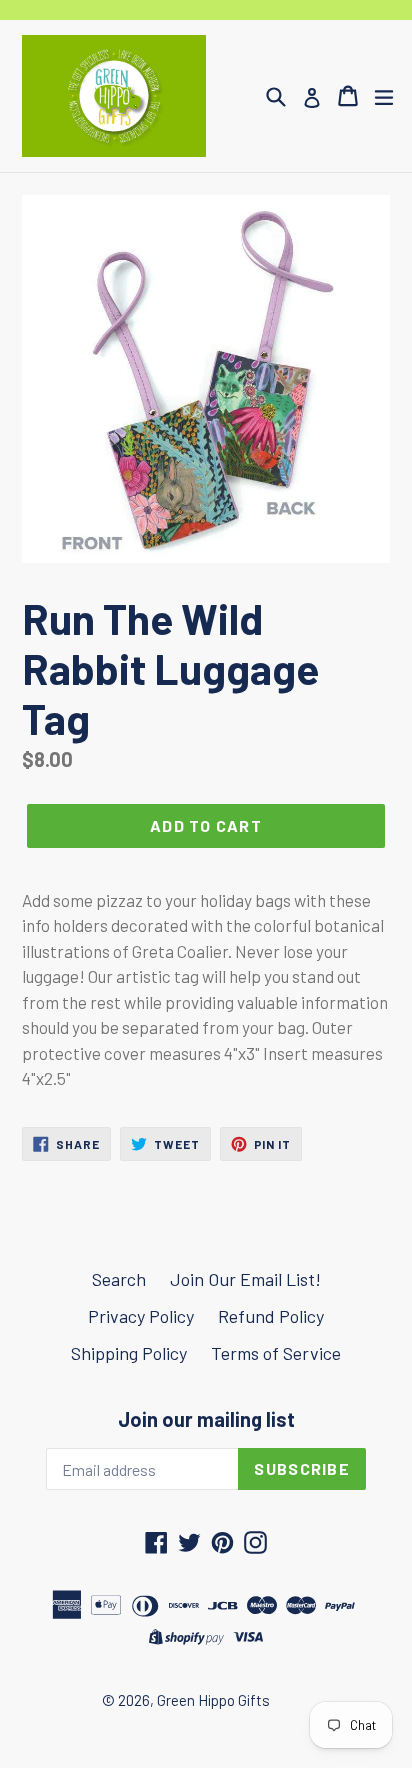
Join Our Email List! (245, 1279)
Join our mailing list (206, 1419)
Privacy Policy (141, 1316)
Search (119, 1279)
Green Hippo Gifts (213, 1700)
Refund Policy (271, 1316)
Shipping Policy (129, 1353)
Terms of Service (276, 1353)
